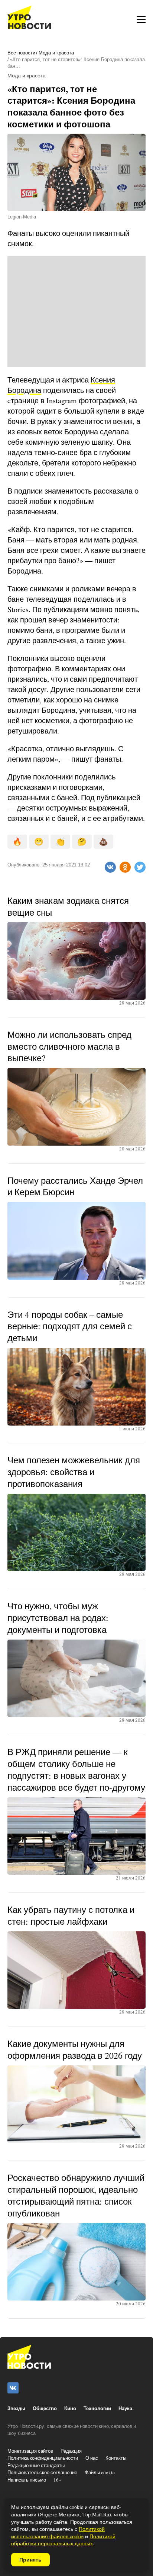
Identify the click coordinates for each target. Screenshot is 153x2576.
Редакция (71, 2451)
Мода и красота (56, 53)
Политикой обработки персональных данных (63, 2540)
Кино (70, 2408)
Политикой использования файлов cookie (58, 2532)
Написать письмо (27, 2480)
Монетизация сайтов (30, 2451)
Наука (125, 2408)
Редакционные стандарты (36, 2465)
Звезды (16, 2408)
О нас (92, 2458)
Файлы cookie (100, 2472)
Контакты (116, 2458)
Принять (30, 2560)
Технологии (97, 2408)
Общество (45, 2408)
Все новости (21, 53)
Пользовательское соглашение (42, 2472)
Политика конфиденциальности (43, 2458)
